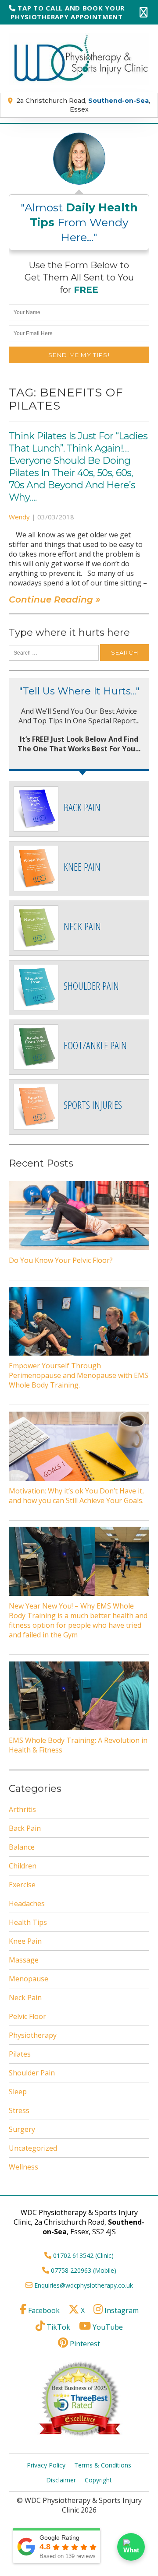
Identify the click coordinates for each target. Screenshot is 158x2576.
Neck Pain (25, 1998)
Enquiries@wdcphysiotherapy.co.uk (84, 2285)
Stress (19, 2110)
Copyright (98, 2480)
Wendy (19, 517)
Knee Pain (25, 1941)
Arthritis (22, 1809)
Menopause (29, 1979)
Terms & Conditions (103, 2465)
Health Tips (28, 1922)
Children (23, 1866)
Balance (22, 1847)
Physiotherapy (33, 2035)
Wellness (23, 2167)
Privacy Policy (46, 2465)
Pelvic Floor (27, 2016)
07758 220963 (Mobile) (84, 2270)
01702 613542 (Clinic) (83, 2255)
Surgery (22, 2129)
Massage (24, 1960)
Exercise (22, 1885)
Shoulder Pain (32, 2073)
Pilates (20, 2054)
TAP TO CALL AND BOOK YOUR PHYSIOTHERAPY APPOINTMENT (68, 12)
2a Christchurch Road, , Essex (83, 105)
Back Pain (25, 1828)
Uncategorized (33, 2148)
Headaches (27, 1903)
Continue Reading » (55, 599)
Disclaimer (61, 2480)
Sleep (18, 2092)
